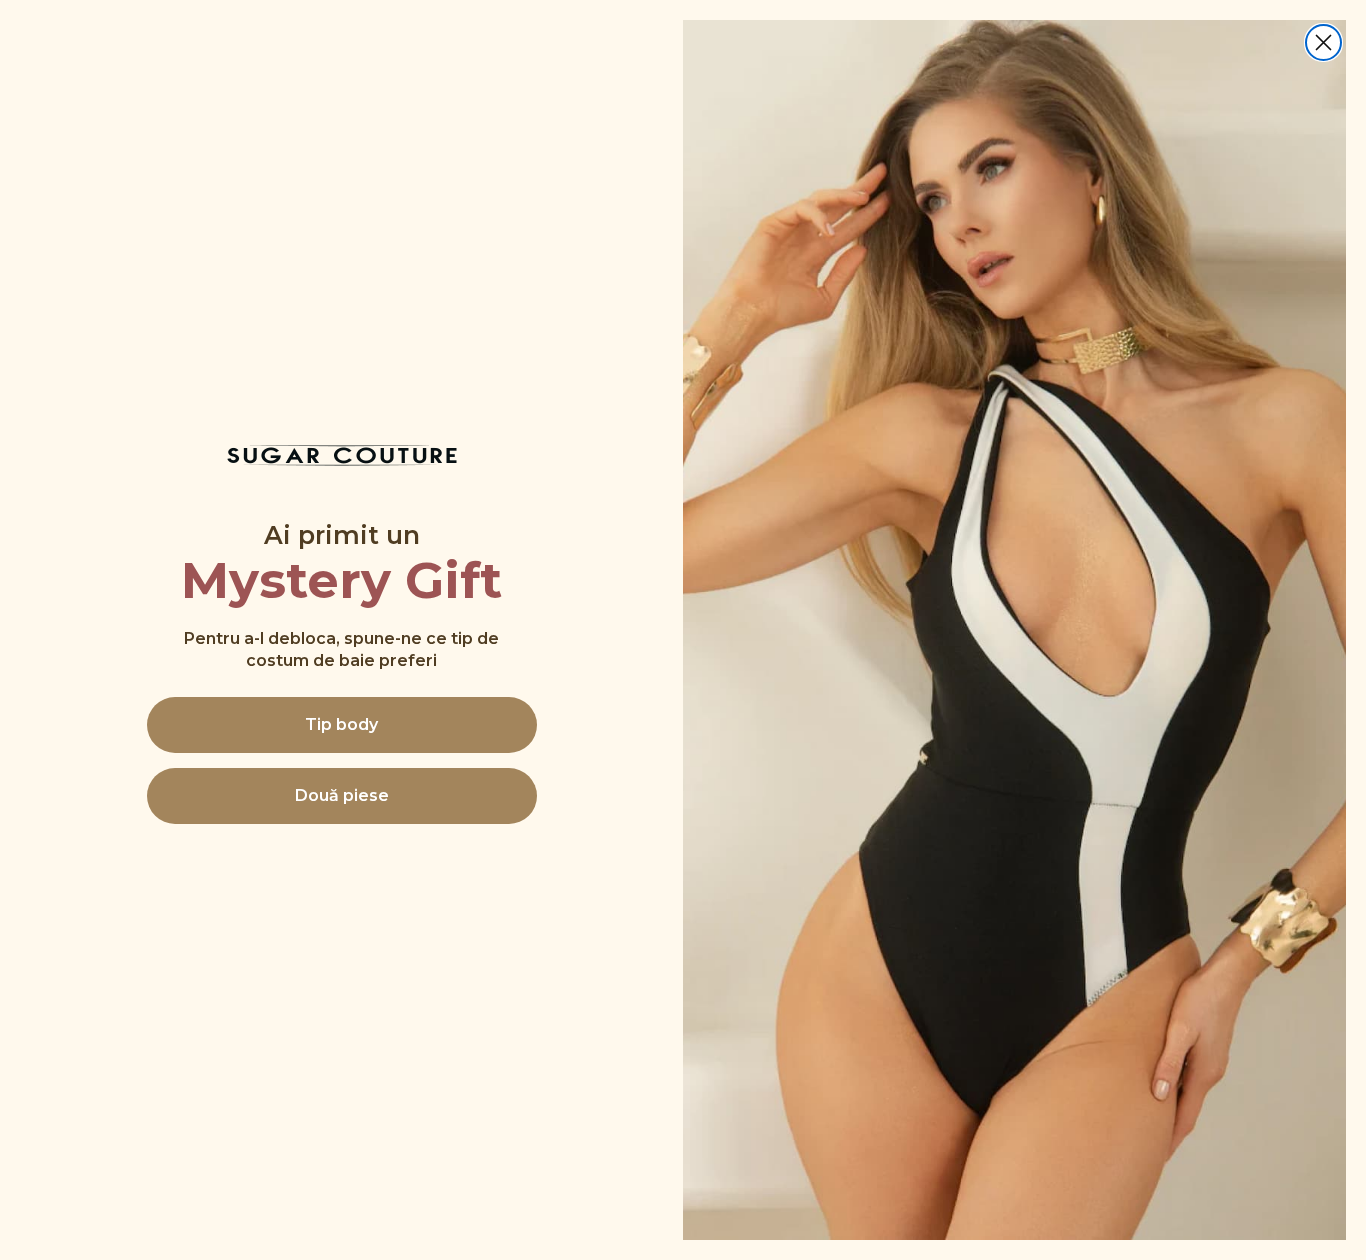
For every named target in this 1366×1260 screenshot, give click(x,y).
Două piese (342, 795)
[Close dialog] (1323, 42)
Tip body (341, 724)
